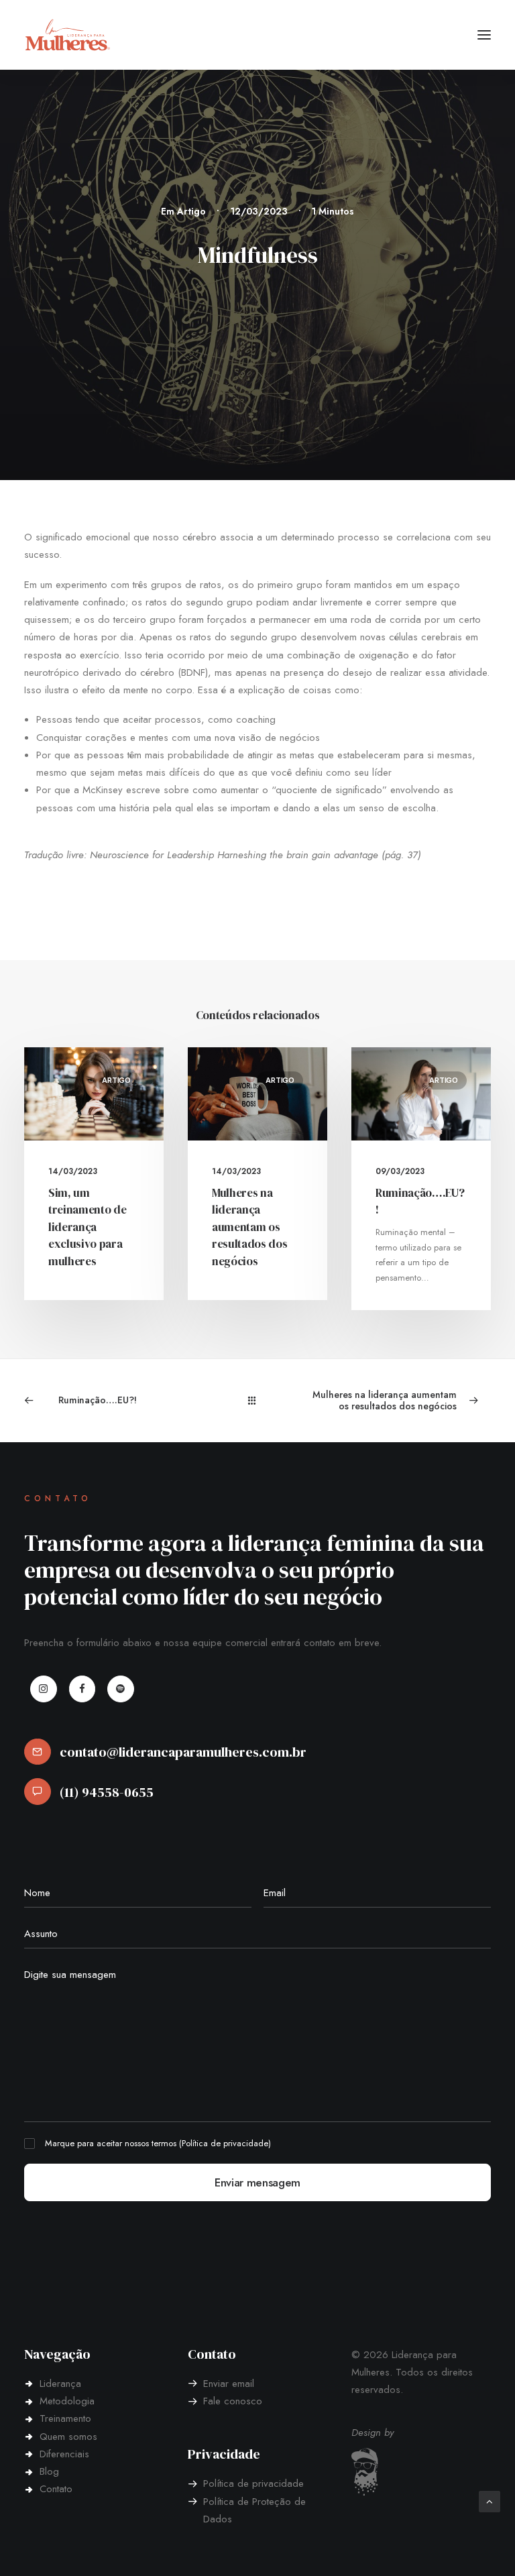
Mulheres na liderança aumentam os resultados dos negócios (249, 1227)
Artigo (191, 211)
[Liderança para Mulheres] (68, 35)
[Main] (258, 1400)
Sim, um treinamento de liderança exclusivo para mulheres (87, 1227)
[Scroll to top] (490, 2500)
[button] (484, 35)
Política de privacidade (225, 2143)
